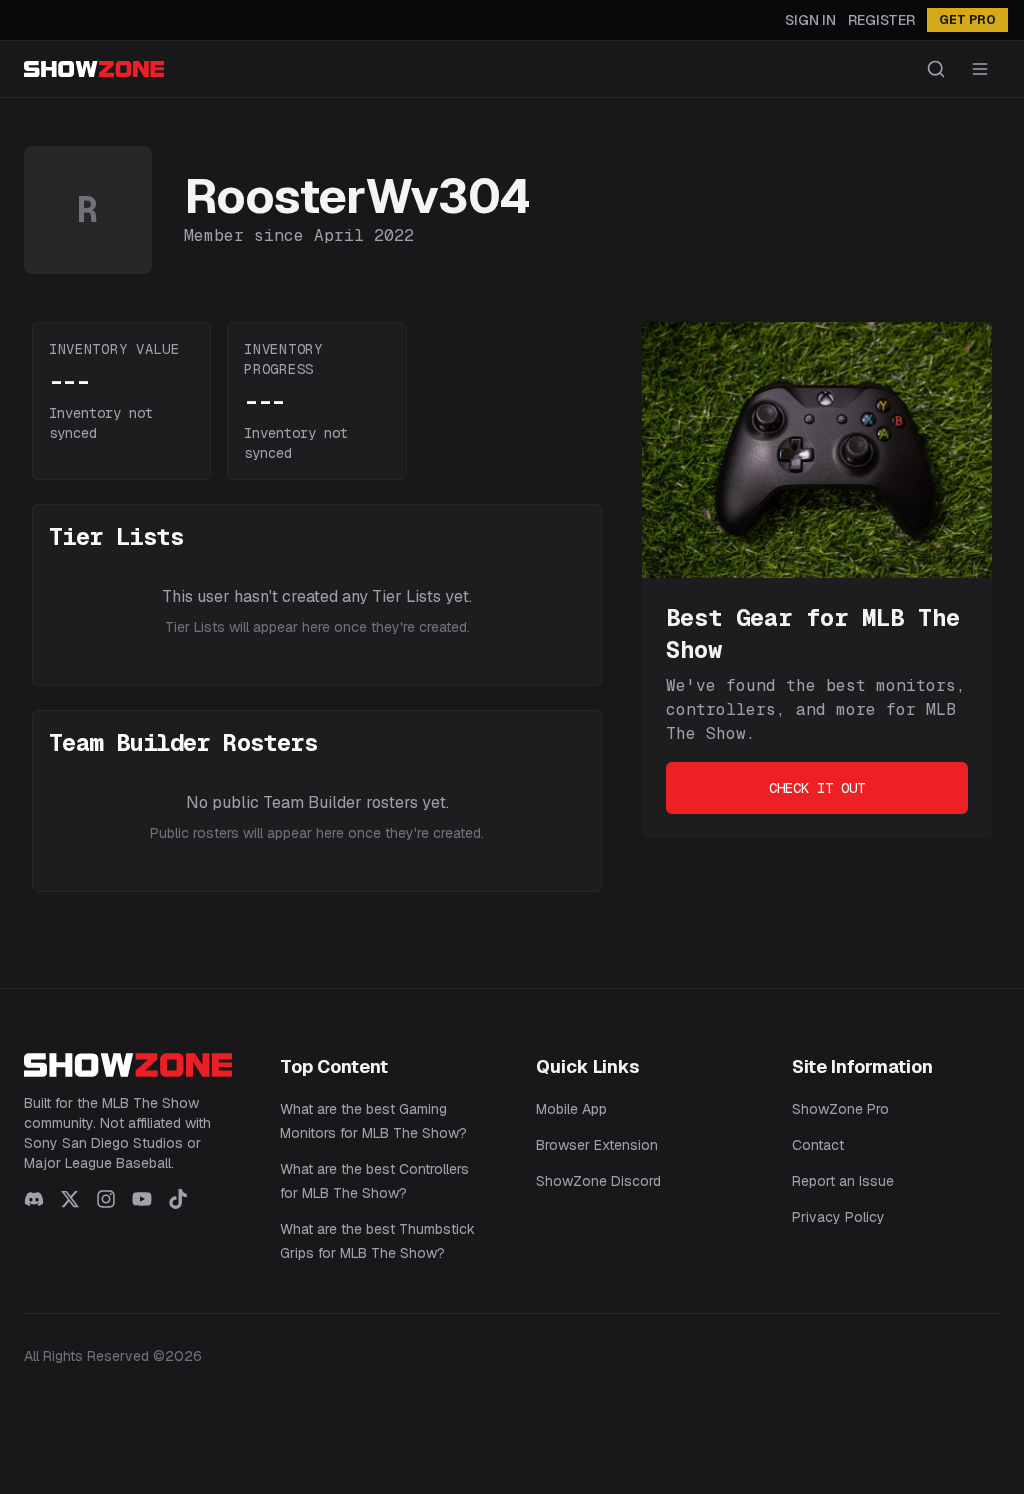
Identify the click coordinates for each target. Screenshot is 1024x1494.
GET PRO (967, 20)
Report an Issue (843, 1181)
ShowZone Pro (840, 1109)
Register (881, 20)
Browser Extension (597, 1145)
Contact (818, 1145)
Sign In (810, 20)
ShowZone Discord (598, 1181)
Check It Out (817, 788)
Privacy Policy (838, 1217)
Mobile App (571, 1109)
